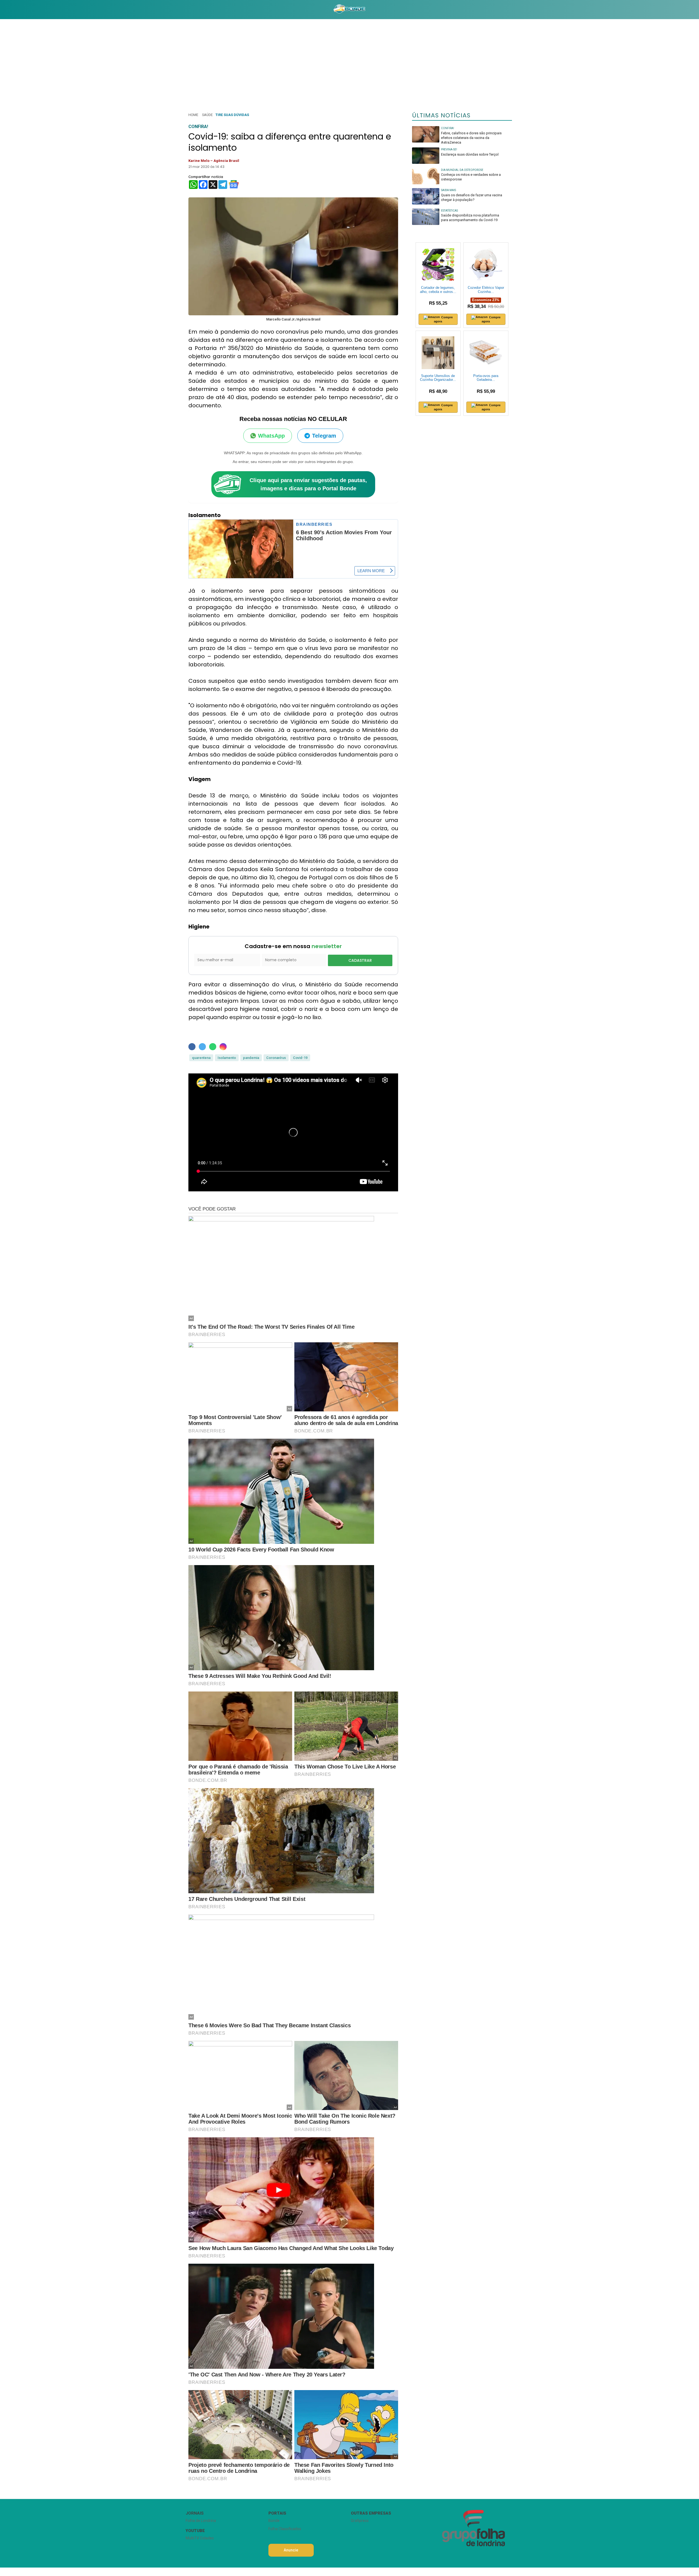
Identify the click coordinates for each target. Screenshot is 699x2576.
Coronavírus (276, 1058)
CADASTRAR (360, 960)
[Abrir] (182, 9)
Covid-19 (300, 1058)
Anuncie (291, 2550)
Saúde (207, 115)
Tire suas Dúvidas (232, 115)
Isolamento (227, 1058)
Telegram (324, 436)
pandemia (251, 1058)
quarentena (201, 1058)
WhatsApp (271, 436)
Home (193, 115)
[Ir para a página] (349, 10)
